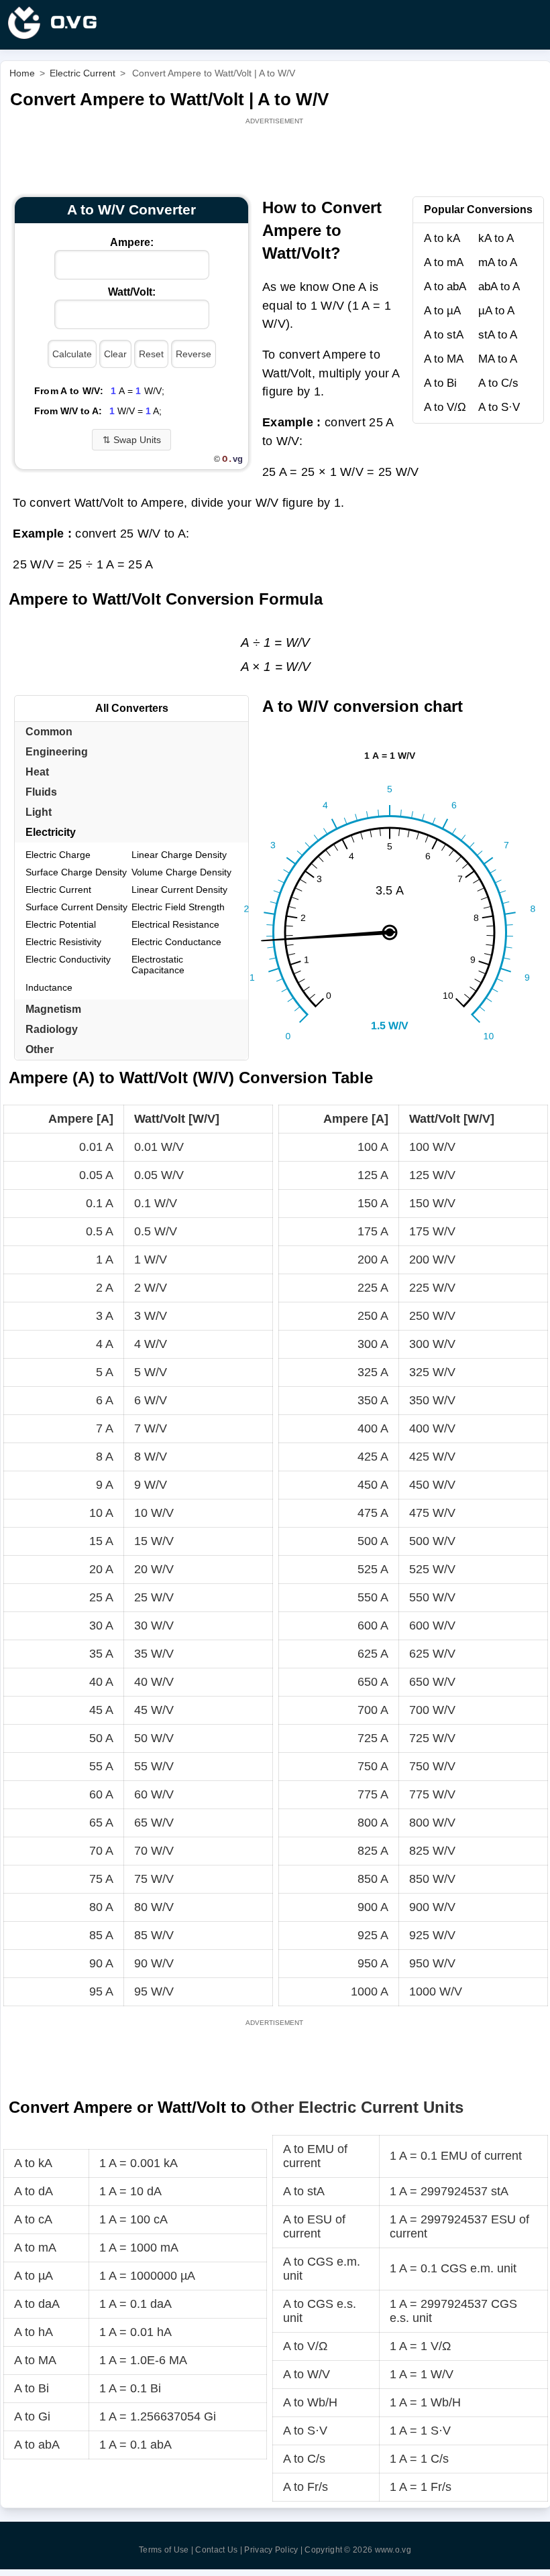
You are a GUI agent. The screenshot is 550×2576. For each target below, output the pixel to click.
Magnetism (53, 1009)
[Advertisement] (276, 158)
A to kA (442, 238)
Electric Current (58, 890)
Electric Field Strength (178, 907)
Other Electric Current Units (357, 2107)
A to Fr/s (306, 2487)
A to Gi (32, 2416)
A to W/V (307, 2374)
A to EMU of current (315, 2156)
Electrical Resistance (175, 924)
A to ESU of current (314, 2226)
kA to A (496, 238)
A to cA (33, 2219)
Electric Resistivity (63, 942)
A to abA (445, 287)
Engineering (57, 752)
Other (40, 1049)
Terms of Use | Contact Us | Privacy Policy (219, 2550)
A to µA (442, 311)
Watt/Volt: (132, 292)
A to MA (444, 359)
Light (39, 812)
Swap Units (132, 440)
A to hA (34, 2332)
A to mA (444, 262)
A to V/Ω (445, 407)
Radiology (52, 1029)
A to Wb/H (310, 2402)
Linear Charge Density (179, 855)
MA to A (498, 359)
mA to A (498, 262)
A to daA (37, 2304)
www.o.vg (393, 2550)
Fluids (41, 792)
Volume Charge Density (181, 872)
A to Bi (440, 383)
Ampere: (132, 242)
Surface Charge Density (76, 872)
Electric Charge (58, 855)
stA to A (498, 335)
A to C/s (498, 383)
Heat (37, 772)
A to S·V (499, 407)
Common (49, 732)
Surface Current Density (76, 907)
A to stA (444, 335)
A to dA (34, 2191)
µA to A (496, 311)
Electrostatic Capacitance (158, 965)
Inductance (49, 987)
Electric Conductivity (68, 959)
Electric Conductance (176, 942)
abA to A (499, 287)
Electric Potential (61, 924)
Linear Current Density (179, 890)
